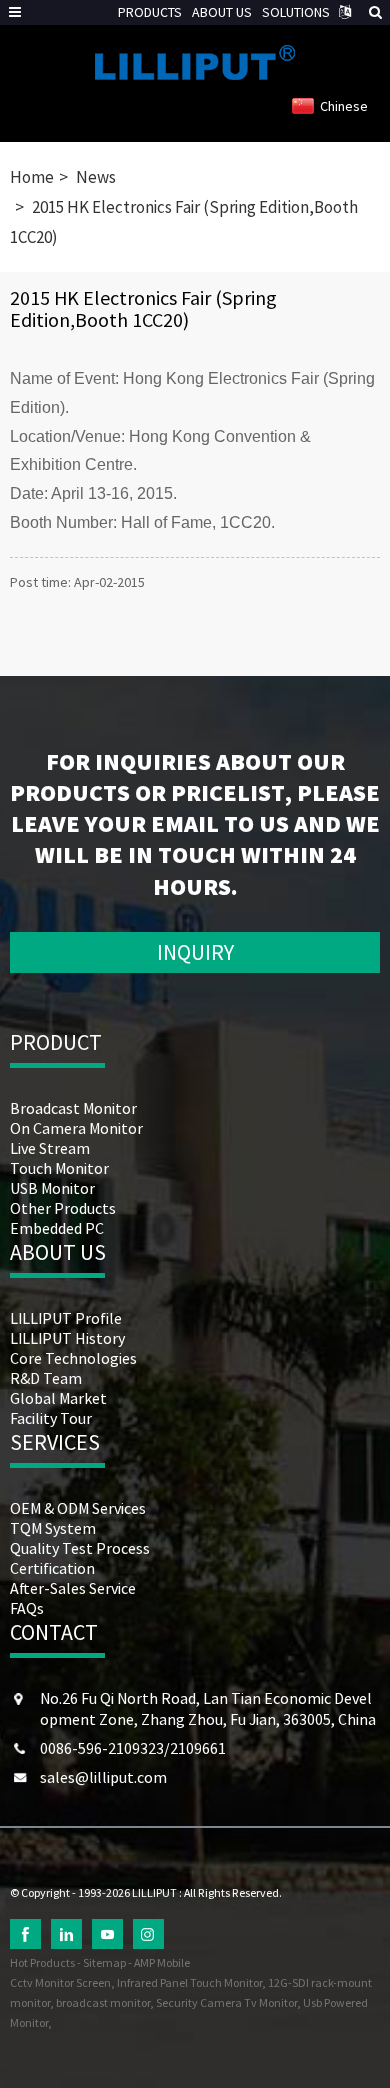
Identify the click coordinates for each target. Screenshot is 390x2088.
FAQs (27, 1608)
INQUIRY (195, 952)
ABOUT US (222, 12)
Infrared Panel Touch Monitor (189, 1982)
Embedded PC (57, 1228)
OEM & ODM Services (78, 1508)
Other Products (63, 1208)
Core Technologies (73, 1358)
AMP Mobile (162, 1962)
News (96, 177)
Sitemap (104, 1962)
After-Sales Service (73, 1588)
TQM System (53, 1528)
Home (32, 177)
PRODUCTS (150, 12)
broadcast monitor (103, 2002)
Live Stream (50, 1148)
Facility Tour (51, 1418)
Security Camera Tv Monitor (226, 2002)
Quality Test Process (80, 1548)
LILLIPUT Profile (66, 1318)
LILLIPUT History (67, 1338)
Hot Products (42, 1962)
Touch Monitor (59, 1168)
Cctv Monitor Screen (60, 1982)
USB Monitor (52, 1188)
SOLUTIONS (296, 12)
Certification (52, 1568)
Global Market (58, 1398)
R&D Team (46, 1378)
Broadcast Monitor (73, 1108)
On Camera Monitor (76, 1128)
